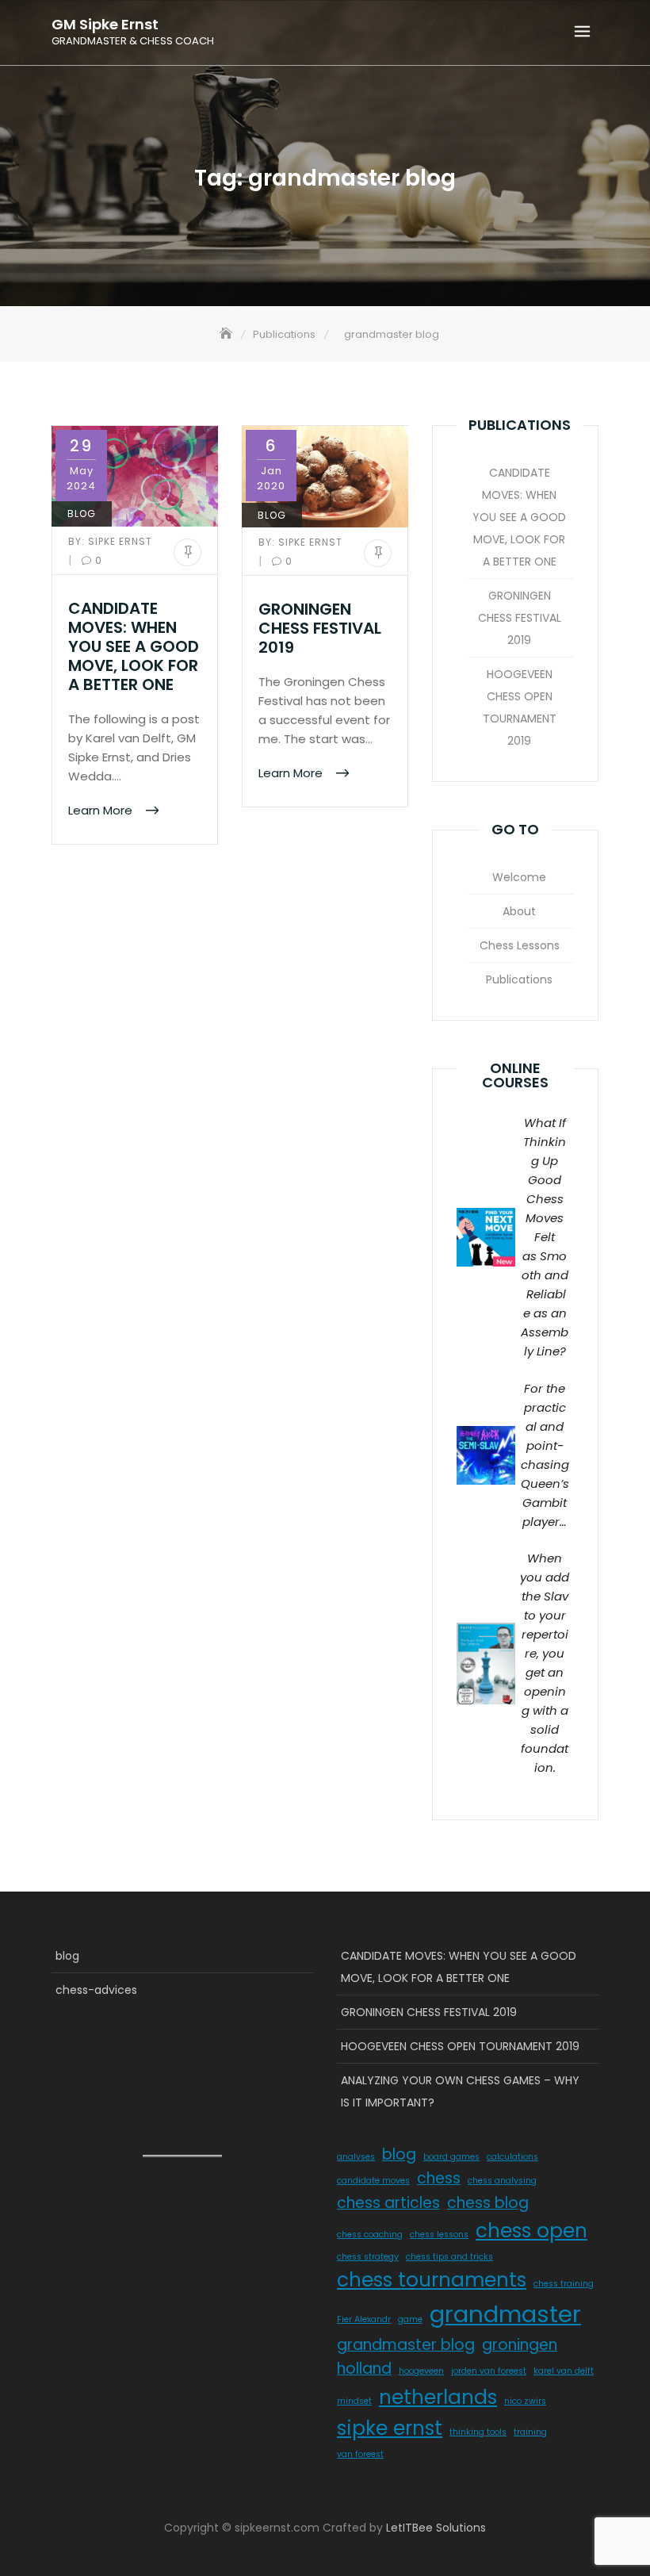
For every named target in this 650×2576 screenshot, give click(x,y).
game (410, 2319)
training (530, 2432)
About (519, 911)
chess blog (488, 2203)
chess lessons (439, 2235)
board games (451, 2157)
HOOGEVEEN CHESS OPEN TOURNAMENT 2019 (520, 707)
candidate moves (373, 2181)
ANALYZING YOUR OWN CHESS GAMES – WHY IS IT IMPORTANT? (460, 2091)
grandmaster (505, 2314)
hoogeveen (421, 2371)
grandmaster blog (406, 2345)
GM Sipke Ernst (105, 25)
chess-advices (96, 1990)
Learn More (102, 809)
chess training (564, 2284)
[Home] (227, 334)
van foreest (360, 2454)
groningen (520, 2345)
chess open (531, 2231)
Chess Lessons (520, 945)
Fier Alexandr (364, 2319)
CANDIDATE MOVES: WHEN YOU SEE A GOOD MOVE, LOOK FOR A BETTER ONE (134, 646)
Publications (519, 979)
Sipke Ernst (110, 541)
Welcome (519, 877)
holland (364, 2369)
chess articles (388, 2203)
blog (82, 514)
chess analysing (502, 2181)
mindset (354, 2401)
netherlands (438, 2397)
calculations (512, 2157)
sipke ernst (390, 2428)
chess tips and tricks (449, 2257)
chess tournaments (432, 2280)
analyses (356, 2157)
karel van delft (564, 2371)
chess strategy (368, 2257)
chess (439, 2178)
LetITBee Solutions (436, 2528)
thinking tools (478, 2432)
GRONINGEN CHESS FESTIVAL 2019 (320, 628)
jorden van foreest (489, 2371)
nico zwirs (525, 2401)
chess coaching (370, 2235)
